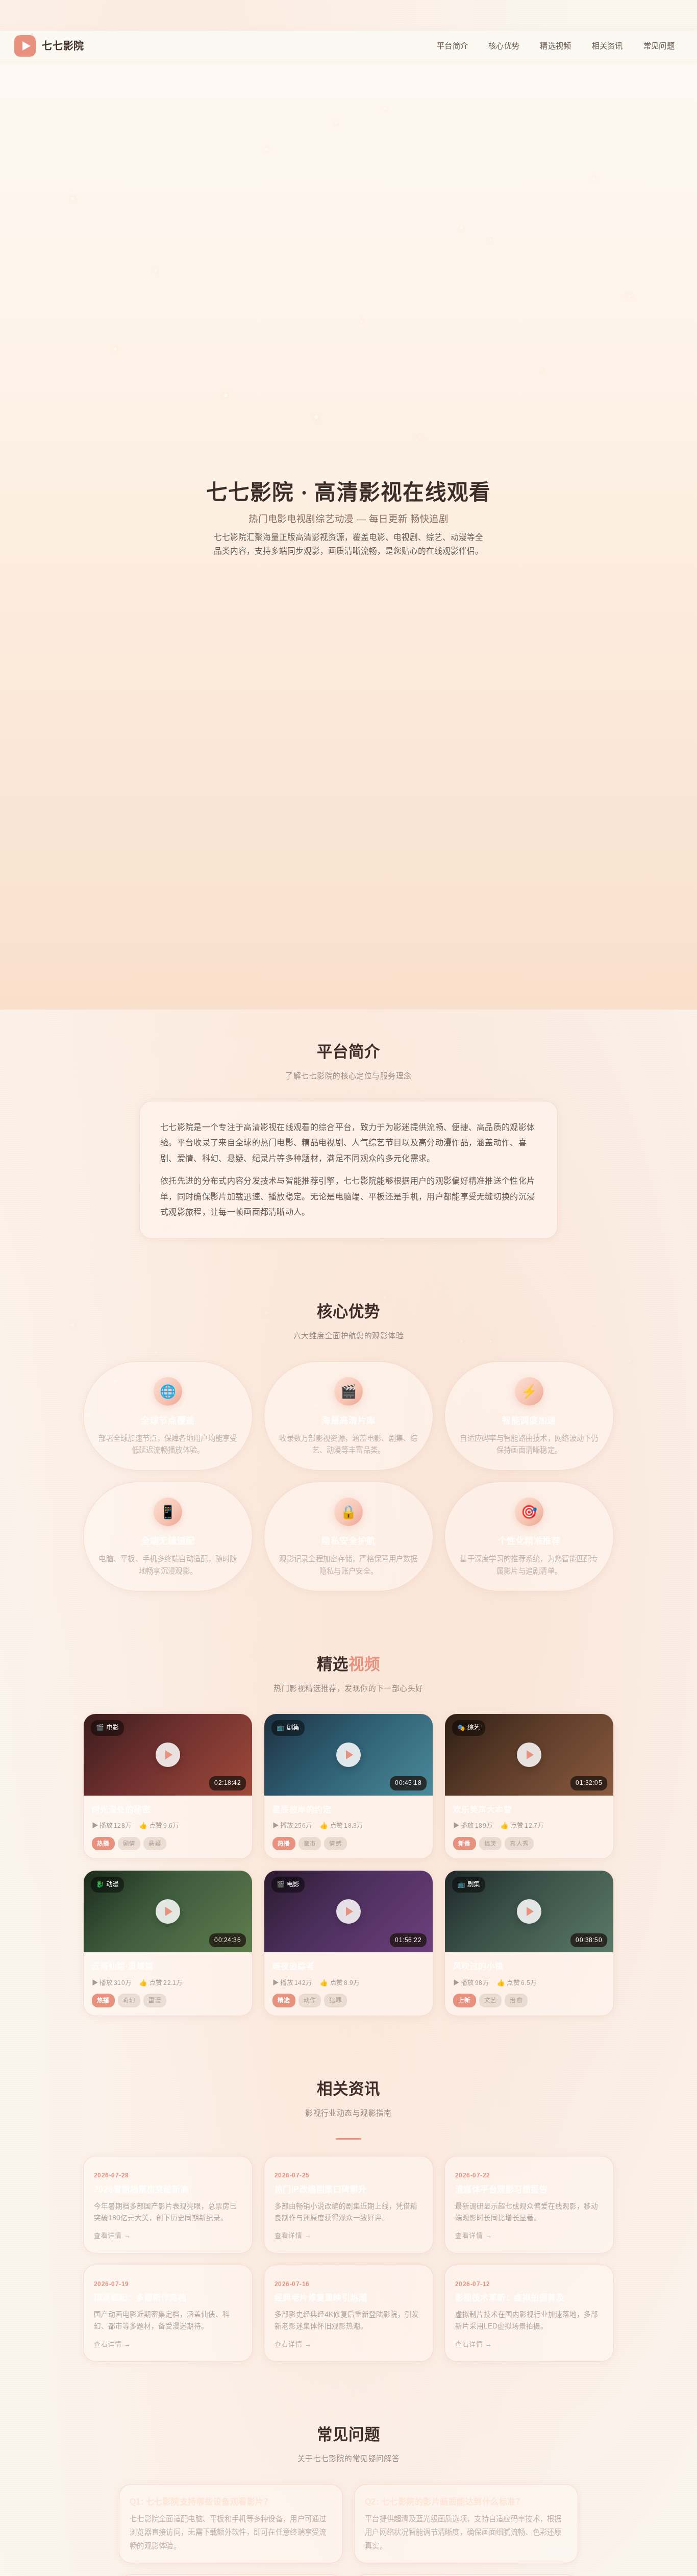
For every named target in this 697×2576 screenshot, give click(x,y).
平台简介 (452, 46)
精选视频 (555, 46)
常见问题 (659, 46)
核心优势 (504, 46)
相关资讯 (607, 46)
